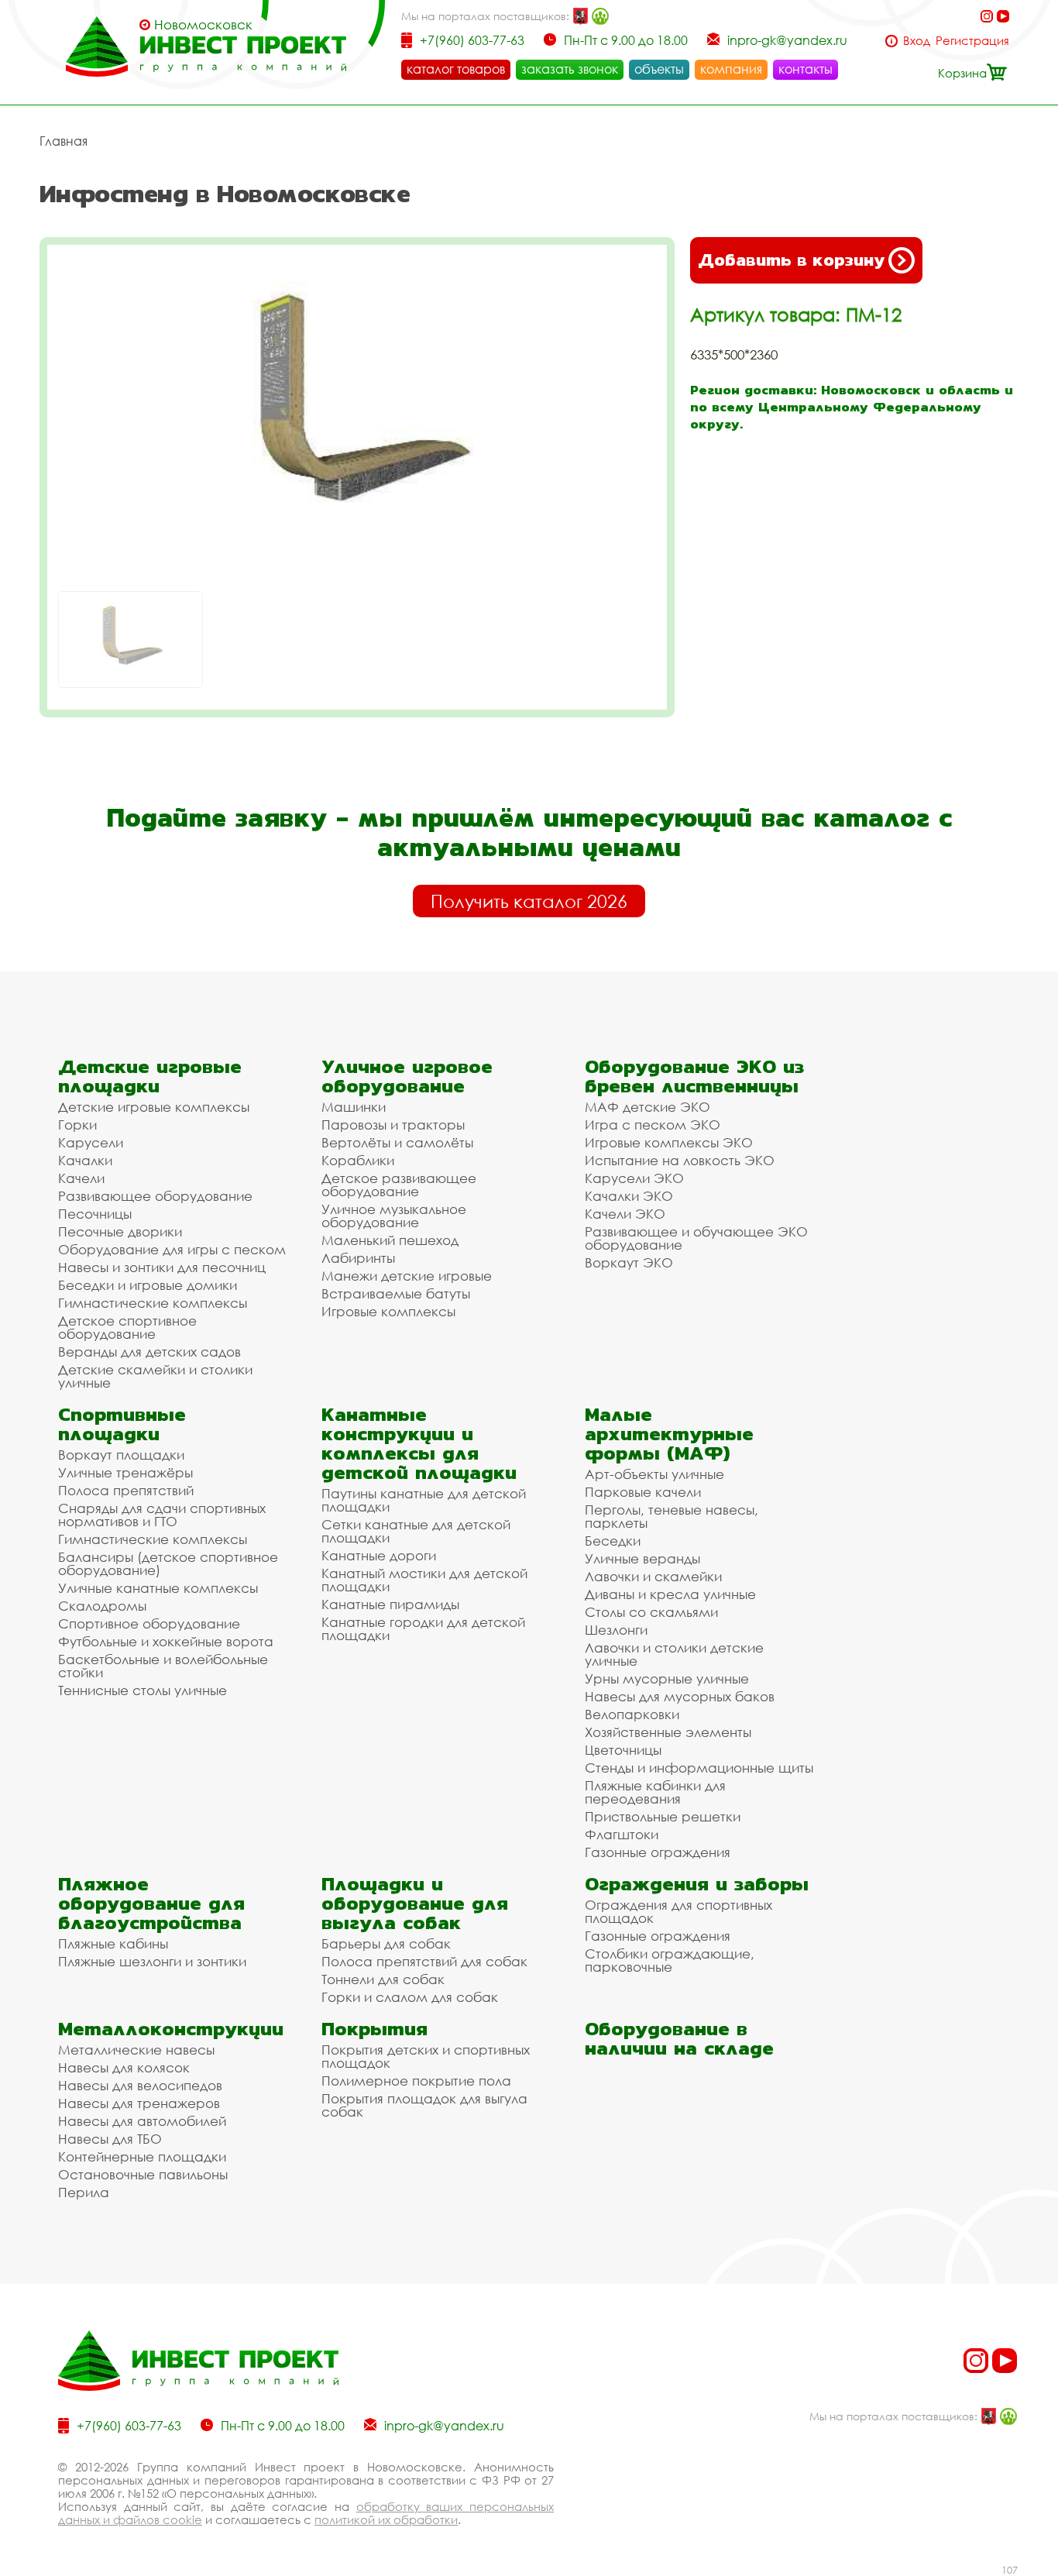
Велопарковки (632, 1714)
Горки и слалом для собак (410, 1997)
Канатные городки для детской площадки (423, 1628)
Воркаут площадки (121, 1455)
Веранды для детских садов (149, 1352)
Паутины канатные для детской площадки (424, 1500)
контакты (806, 69)
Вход (917, 41)
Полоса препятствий (126, 1490)
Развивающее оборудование (155, 1196)
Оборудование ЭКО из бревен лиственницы (694, 1076)
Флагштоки (622, 1834)
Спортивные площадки (122, 1424)
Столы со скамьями (651, 1612)
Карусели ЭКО (634, 1178)
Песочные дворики (120, 1231)
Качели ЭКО (625, 1214)
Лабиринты (358, 1258)
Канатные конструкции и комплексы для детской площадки (419, 1443)
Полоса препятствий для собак (424, 1961)
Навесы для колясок (124, 2067)
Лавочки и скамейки (653, 1576)
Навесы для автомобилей (142, 2121)
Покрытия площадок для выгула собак (424, 2105)
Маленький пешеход (390, 1240)
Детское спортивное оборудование (127, 1327)
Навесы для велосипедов (140, 2085)
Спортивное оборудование (149, 1623)
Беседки (613, 1541)
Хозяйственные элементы (668, 1732)
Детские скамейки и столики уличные (155, 1376)
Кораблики (358, 1160)
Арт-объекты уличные (654, 1474)
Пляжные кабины (113, 1943)
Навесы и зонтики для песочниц (162, 1267)
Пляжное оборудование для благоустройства (151, 1903)
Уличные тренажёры (125, 1472)
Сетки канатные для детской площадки (416, 1531)
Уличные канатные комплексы (158, 1588)
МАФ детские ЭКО (648, 1107)
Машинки (354, 1107)
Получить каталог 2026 (529, 901)
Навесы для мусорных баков (680, 1696)
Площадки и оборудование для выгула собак (415, 1903)
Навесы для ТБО (110, 2139)
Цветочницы (623, 1750)
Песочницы (95, 1214)
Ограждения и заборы (697, 1884)
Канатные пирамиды (390, 1604)
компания (731, 69)
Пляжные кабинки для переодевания (655, 1792)
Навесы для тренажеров (139, 2103)
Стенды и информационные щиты (699, 1768)
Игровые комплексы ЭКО (669, 1142)
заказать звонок (570, 69)
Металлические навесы (136, 2050)
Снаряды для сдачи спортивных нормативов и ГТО (162, 1515)
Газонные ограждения (658, 1852)
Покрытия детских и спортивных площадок (426, 2056)
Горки (77, 1125)
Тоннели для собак (383, 1979)
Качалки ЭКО (629, 1196)
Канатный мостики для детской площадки (424, 1580)
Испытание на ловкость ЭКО (680, 1160)
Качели (81, 1178)
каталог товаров (456, 69)
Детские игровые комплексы (154, 1107)
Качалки (85, 1160)
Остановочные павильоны (143, 2174)
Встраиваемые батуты (396, 1293)
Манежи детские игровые (407, 1276)
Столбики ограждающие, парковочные (670, 1960)
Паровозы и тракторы (393, 1125)
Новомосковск (203, 25)
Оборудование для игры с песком (172, 1249)
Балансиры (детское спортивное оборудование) (168, 1563)
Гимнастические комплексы (153, 1303)
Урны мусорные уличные (667, 1678)
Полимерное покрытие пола (416, 2081)
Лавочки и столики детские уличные (674, 1654)
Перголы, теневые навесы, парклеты (672, 1516)
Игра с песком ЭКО (653, 1125)
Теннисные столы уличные (143, 1690)
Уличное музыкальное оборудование (394, 1216)
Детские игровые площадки (150, 1076)
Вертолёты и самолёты (397, 1142)
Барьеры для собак (386, 1943)
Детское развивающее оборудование (399, 1185)
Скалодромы (102, 1606)
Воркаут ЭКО (629, 1262)
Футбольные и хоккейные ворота (166, 1641)
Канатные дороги (379, 1555)
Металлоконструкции (171, 2029)
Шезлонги (616, 1630)
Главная (64, 141)
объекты (659, 69)
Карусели (91, 1142)
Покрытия (374, 2029)
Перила (84, 2192)
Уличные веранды (642, 1558)
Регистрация (972, 41)
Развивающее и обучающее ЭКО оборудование (696, 1238)
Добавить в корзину (791, 260)
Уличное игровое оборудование (407, 1076)
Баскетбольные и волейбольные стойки (163, 1666)
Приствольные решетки (663, 1816)
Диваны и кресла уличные (670, 1594)
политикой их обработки (386, 2519)
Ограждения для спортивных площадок (678, 1911)
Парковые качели (643, 1492)
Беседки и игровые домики (148, 1285)
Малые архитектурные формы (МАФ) (669, 1434)
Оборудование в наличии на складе (679, 2038)
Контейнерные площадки (142, 2156)
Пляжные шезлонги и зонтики (152, 1961)
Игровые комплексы (388, 1311)
